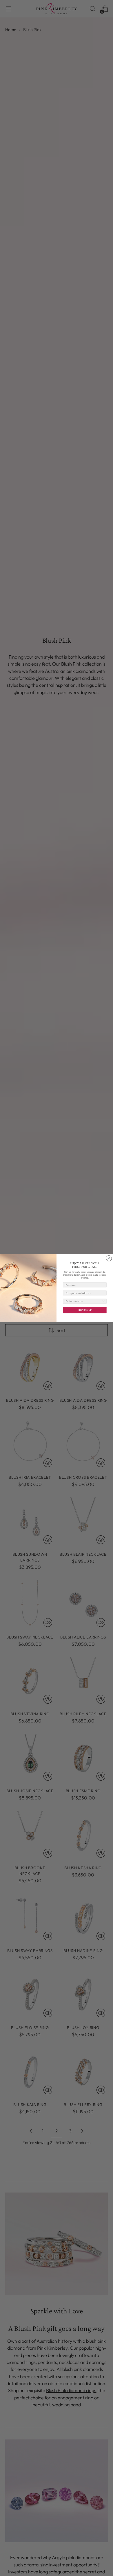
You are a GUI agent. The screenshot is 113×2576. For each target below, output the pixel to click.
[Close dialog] (109, 1258)
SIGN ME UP (85, 1310)
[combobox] (84, 1301)
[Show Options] (104, 1301)
